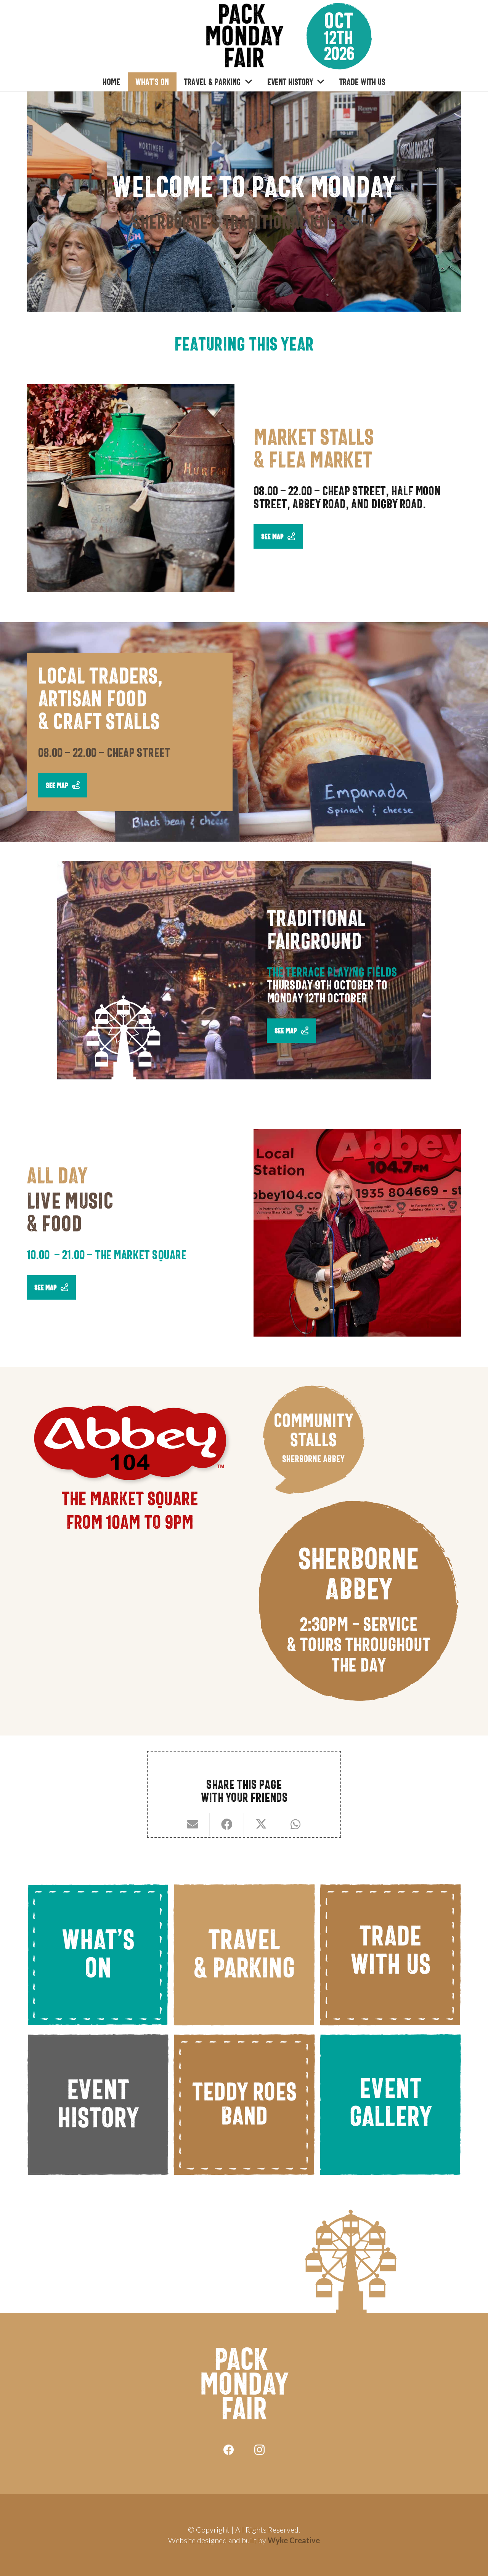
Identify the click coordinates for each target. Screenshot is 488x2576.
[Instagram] (259, 2450)
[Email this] (193, 1824)
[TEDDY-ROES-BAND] (244, 2105)
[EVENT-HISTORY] (98, 2105)
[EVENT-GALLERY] (390, 2105)
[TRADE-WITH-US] (390, 1954)
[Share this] (227, 1824)
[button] (246, 82)
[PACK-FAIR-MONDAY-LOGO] (244, 36)
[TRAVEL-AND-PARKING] (244, 1954)
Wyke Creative (294, 2540)
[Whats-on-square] (98, 1954)
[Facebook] (229, 2450)
